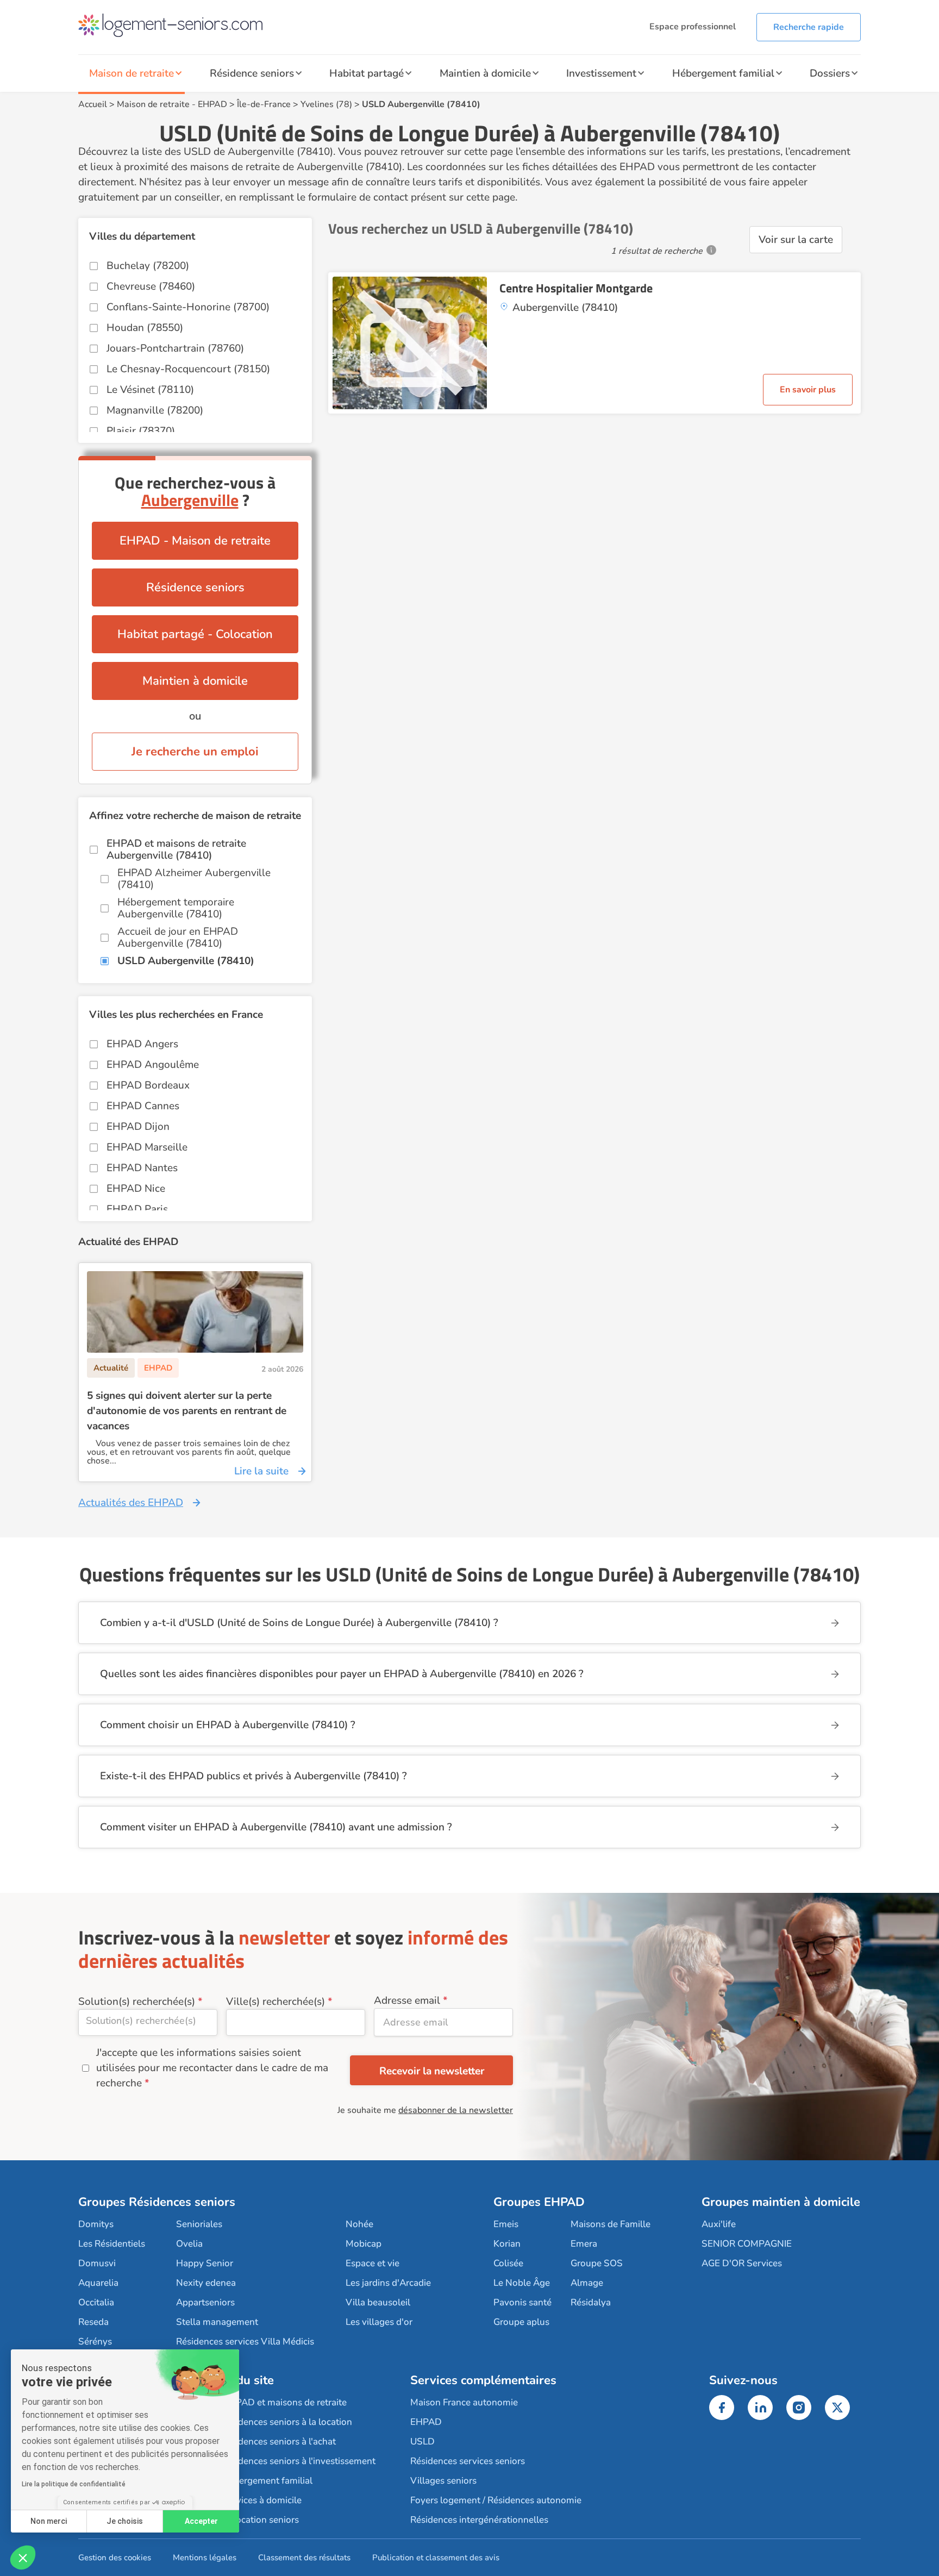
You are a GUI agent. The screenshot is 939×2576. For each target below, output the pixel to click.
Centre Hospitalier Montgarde (576, 288)
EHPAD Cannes (143, 1106)
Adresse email (407, 2000)
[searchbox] (148, 2021)
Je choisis (125, 2521)
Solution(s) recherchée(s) (137, 2002)
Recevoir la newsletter (432, 2071)
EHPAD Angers (142, 1044)
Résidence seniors (252, 73)
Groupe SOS (597, 2263)
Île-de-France (264, 104)
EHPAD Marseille (147, 1147)
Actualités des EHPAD (131, 1503)
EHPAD (212, 104)
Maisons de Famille (611, 2224)
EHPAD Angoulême (153, 1065)
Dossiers (830, 73)
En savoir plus (808, 390)
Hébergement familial (723, 73)
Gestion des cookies (115, 2558)
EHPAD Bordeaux (148, 1085)
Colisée (508, 2263)
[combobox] (148, 2022)
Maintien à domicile (485, 73)
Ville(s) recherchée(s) (276, 2002)
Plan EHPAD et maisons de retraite (274, 2402)
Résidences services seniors (468, 2461)
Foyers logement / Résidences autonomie (496, 2500)
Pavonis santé (522, 2302)
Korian (507, 2244)
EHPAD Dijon (138, 1127)
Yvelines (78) (326, 104)
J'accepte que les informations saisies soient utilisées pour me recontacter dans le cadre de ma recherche (212, 2068)
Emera (584, 2244)
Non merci (49, 2521)
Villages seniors (443, 2481)
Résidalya (591, 2302)
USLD (422, 2441)
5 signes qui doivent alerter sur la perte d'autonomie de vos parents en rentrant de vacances (187, 1411)
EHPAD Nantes (142, 1168)
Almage (587, 2283)
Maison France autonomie (464, 2402)
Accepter (201, 2521)
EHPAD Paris (137, 1209)
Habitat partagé (367, 73)
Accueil (93, 104)
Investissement (601, 73)
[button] (23, 2558)
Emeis (506, 2224)
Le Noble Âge (522, 2283)
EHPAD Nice (136, 1189)
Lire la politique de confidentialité (74, 2484)
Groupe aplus (521, 2322)
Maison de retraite (132, 73)
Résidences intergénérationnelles (479, 2520)
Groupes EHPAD (539, 2202)
